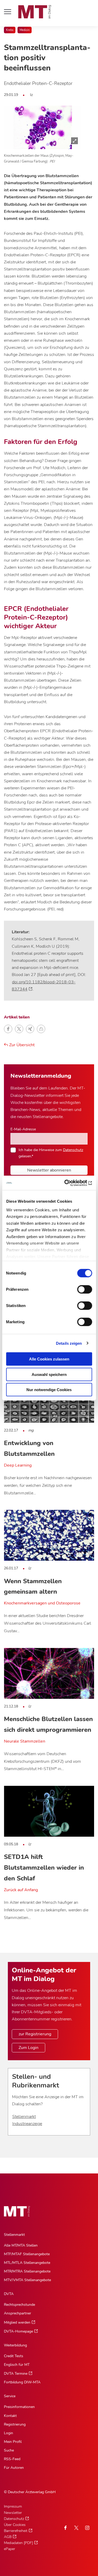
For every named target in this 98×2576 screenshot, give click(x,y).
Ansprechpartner (18, 2313)
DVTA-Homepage (18, 2331)
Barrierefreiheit (16, 2531)
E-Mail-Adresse (23, 1129)
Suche (9, 2450)
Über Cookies (15, 2525)
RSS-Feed (12, 2459)
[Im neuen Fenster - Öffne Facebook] (65, 2528)
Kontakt (10, 2416)
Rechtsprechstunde (19, 2305)
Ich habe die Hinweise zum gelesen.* (51, 1153)
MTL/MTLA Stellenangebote (27, 2263)
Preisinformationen (19, 2407)
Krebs (10, 30)
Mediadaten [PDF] (18, 2543)
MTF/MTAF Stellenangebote (27, 2254)
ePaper (10, 2549)
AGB (8, 2537)
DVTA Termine (16, 2374)
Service (10, 2396)
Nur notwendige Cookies (49, 1390)
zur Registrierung (35, 2034)
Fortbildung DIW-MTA (22, 2382)
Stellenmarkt (24, 2117)
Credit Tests (14, 2356)
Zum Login (28, 2048)
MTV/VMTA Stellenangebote (27, 2280)
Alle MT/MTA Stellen (21, 2245)
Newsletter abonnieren (49, 1170)
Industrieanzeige (27, 2124)
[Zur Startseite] (35, 12)
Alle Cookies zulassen (49, 1359)
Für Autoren (14, 2468)
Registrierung (15, 2424)
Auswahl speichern (49, 1374)
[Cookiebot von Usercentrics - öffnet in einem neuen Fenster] (70, 1183)
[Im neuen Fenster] (76, 2528)
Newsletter (13, 2513)
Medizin (25, 30)
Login (8, 2433)
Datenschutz (73, 1150)
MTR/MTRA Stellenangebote (27, 2271)
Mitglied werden (17, 2322)
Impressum (13, 2506)
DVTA (9, 2294)
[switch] (80, 1288)
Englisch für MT (17, 2365)
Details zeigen (69, 1343)
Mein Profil (13, 2442)
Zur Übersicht (21, 1045)
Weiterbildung (15, 2345)
